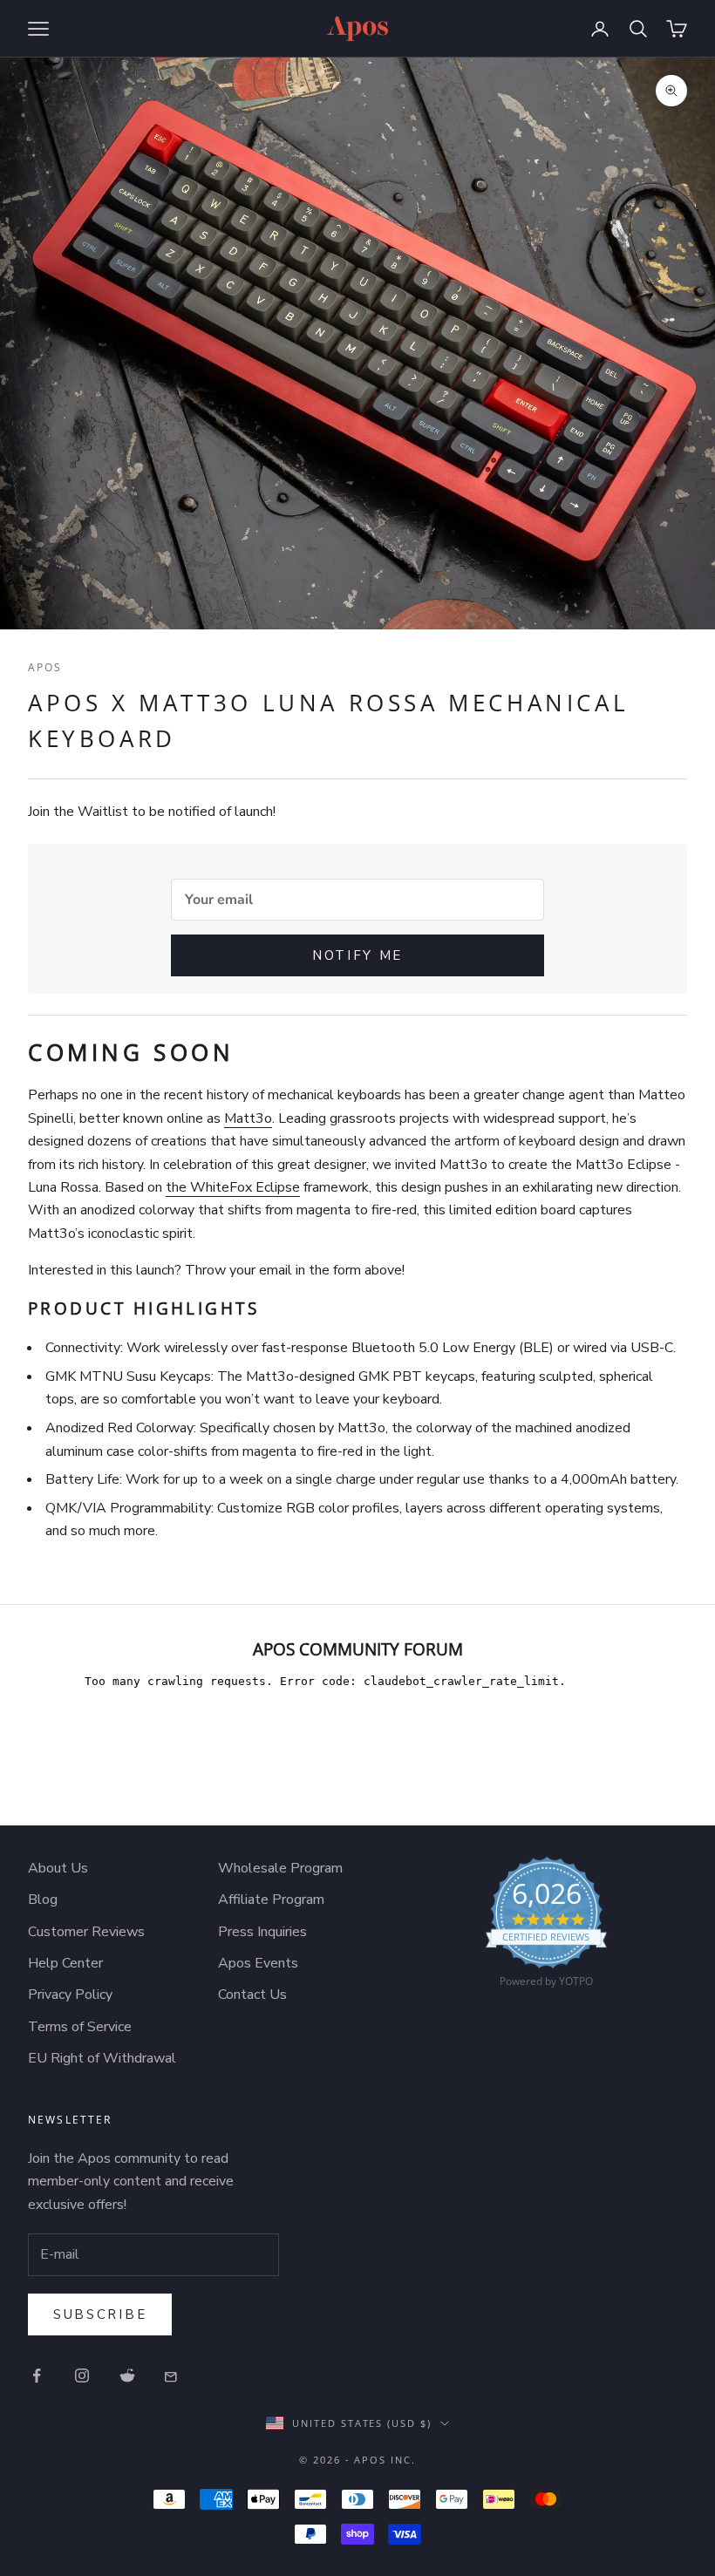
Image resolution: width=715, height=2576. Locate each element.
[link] (546, 1927)
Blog (43, 1900)
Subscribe (100, 2314)
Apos (45, 667)
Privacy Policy (70, 1995)
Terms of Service (80, 2027)
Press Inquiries (262, 1932)
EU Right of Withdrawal (102, 2058)
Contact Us (252, 1995)
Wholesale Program (280, 1868)
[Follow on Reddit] (127, 2375)
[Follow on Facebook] (37, 2375)
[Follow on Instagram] (82, 2375)
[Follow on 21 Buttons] (173, 2375)
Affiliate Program (271, 1900)
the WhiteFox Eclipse (233, 1187)
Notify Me (357, 955)
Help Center (65, 1963)
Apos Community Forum (358, 1649)
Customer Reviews (86, 1932)
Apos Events (258, 1963)
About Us (58, 1868)
